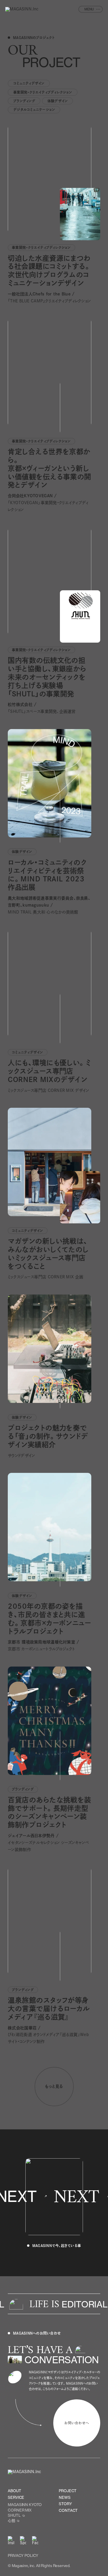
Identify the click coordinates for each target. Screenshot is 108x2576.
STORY (65, 2504)
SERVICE (16, 2497)
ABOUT (14, 2491)
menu (89, 9)
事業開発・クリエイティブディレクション (43, 92)
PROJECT (68, 2491)
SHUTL (14, 2515)
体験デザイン (58, 101)
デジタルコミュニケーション (34, 110)
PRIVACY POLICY (23, 2555)
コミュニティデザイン (29, 83)
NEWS (65, 2497)
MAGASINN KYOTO (25, 2505)
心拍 (12, 2520)
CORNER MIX (20, 2510)
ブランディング (24, 101)
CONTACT (68, 2510)
